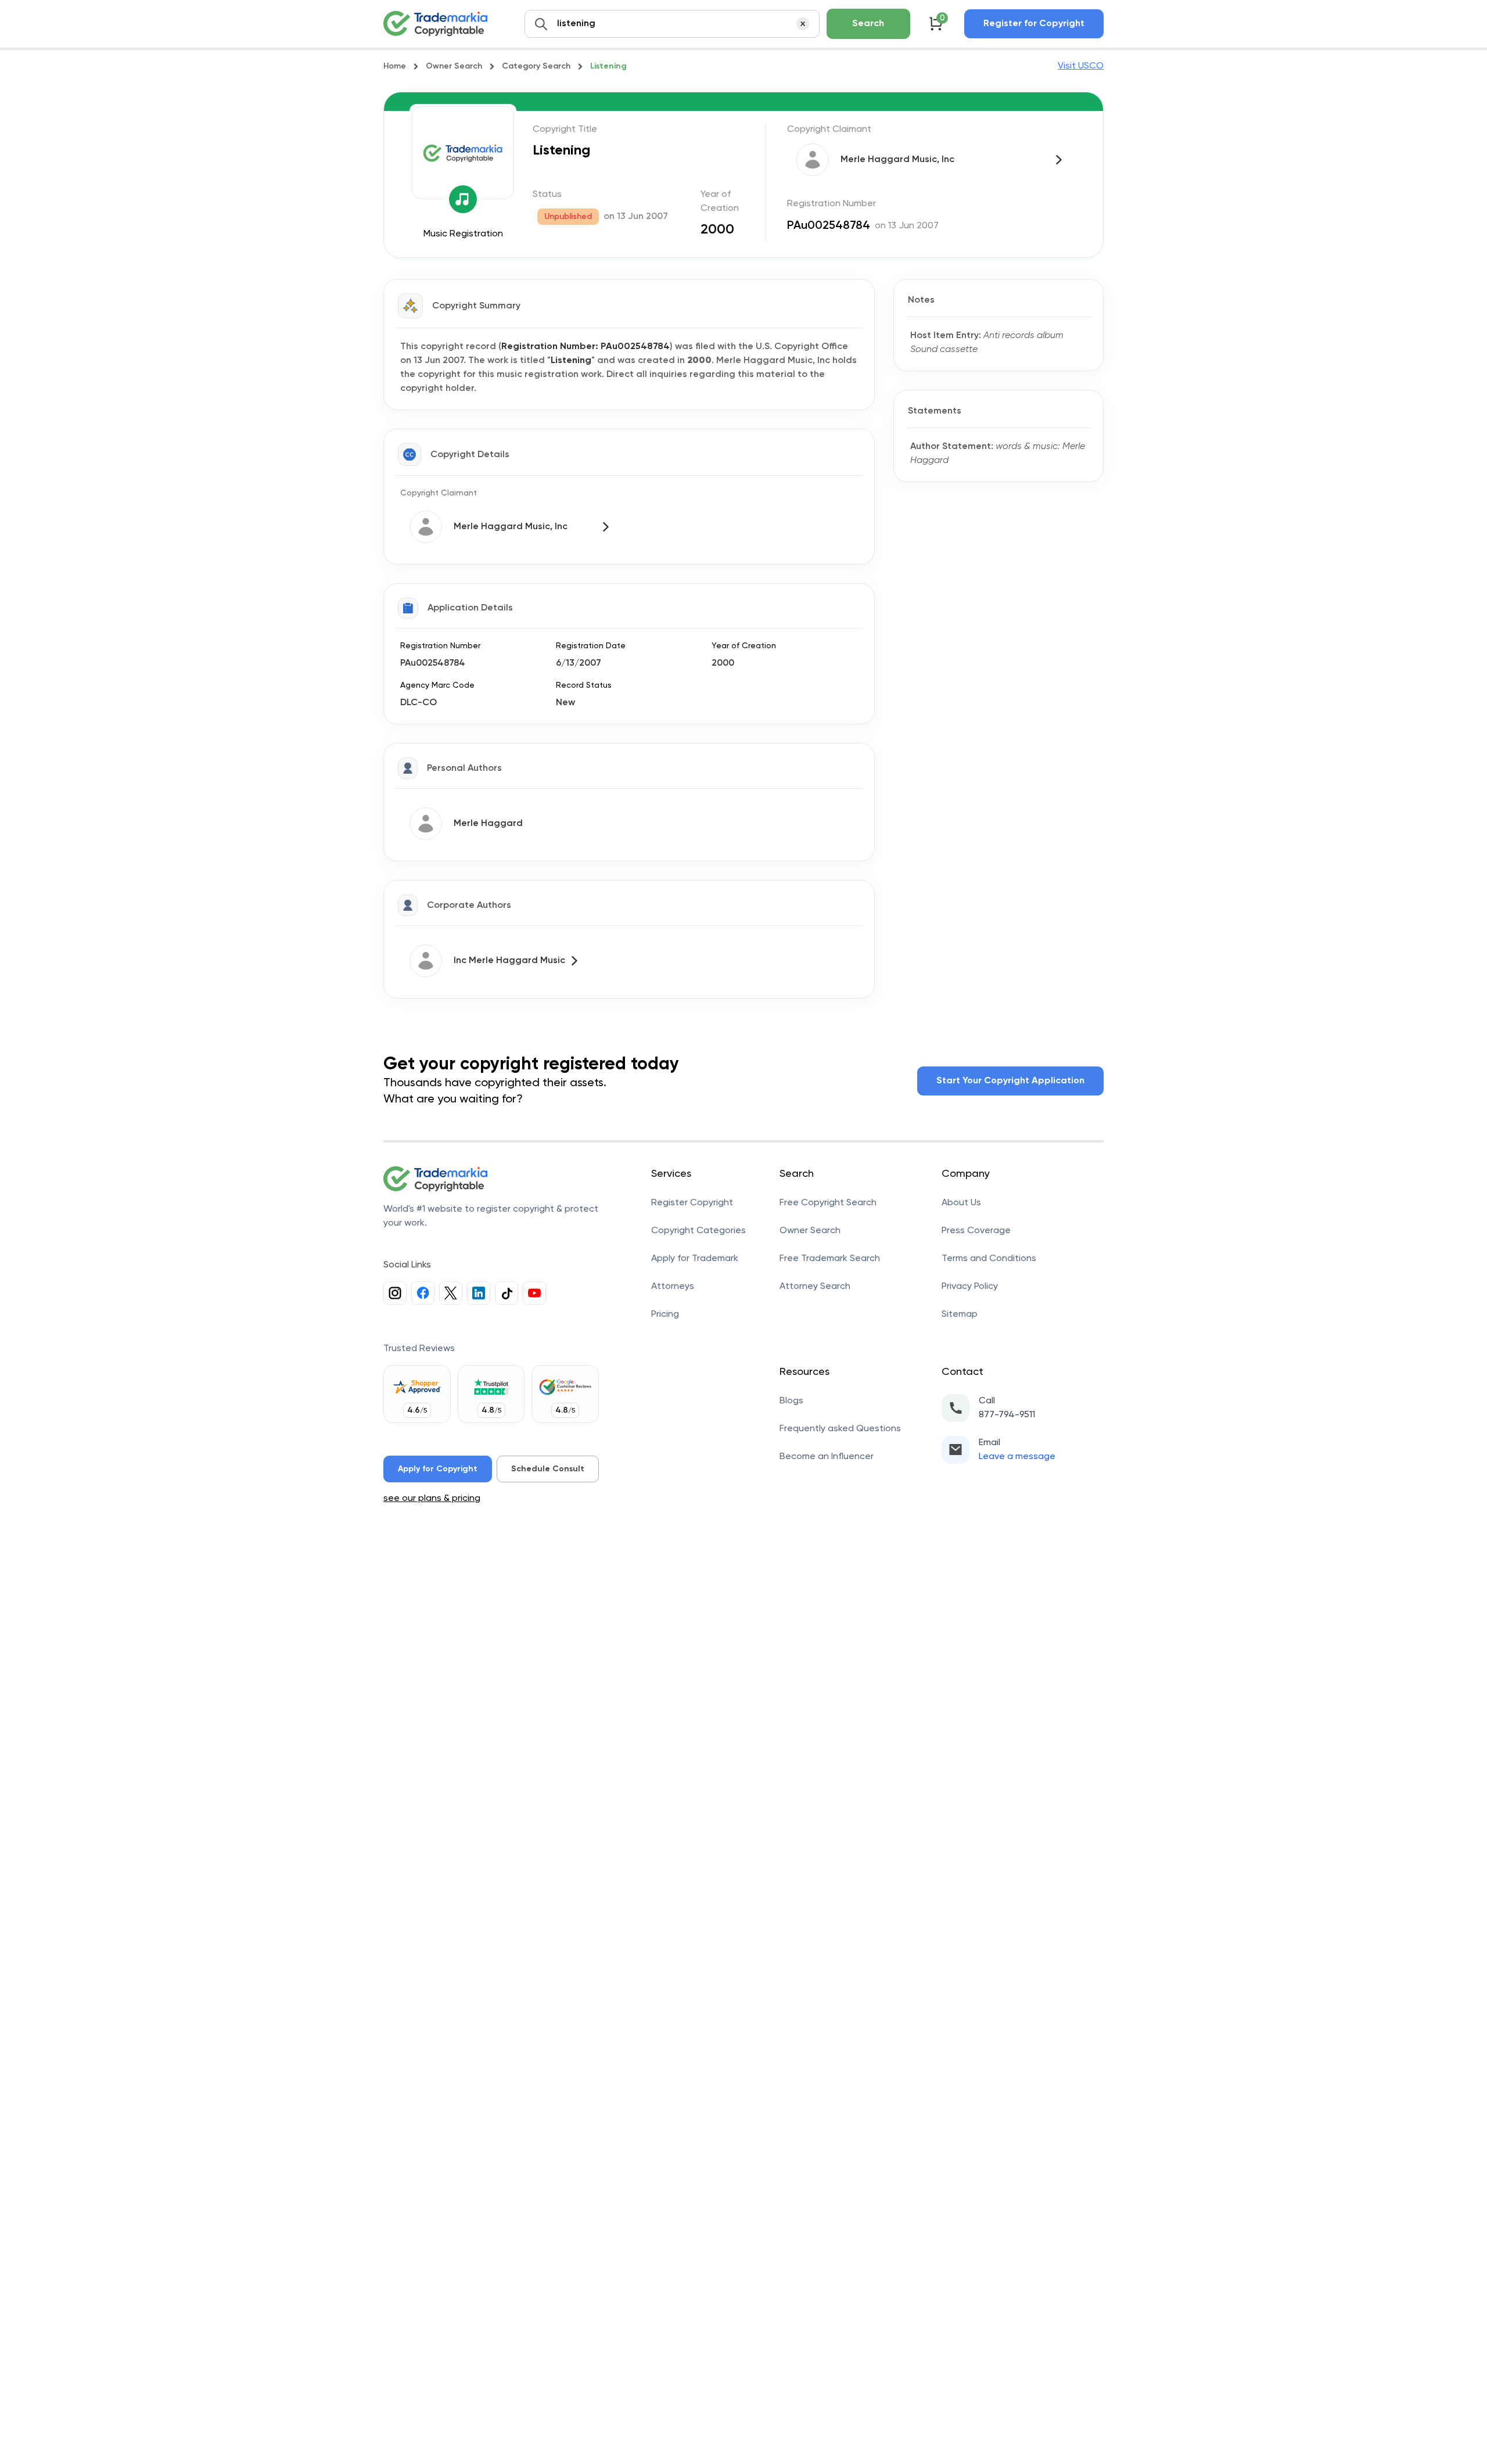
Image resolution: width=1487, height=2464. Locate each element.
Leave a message (1017, 1457)
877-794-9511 (1007, 1415)
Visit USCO (1081, 66)
